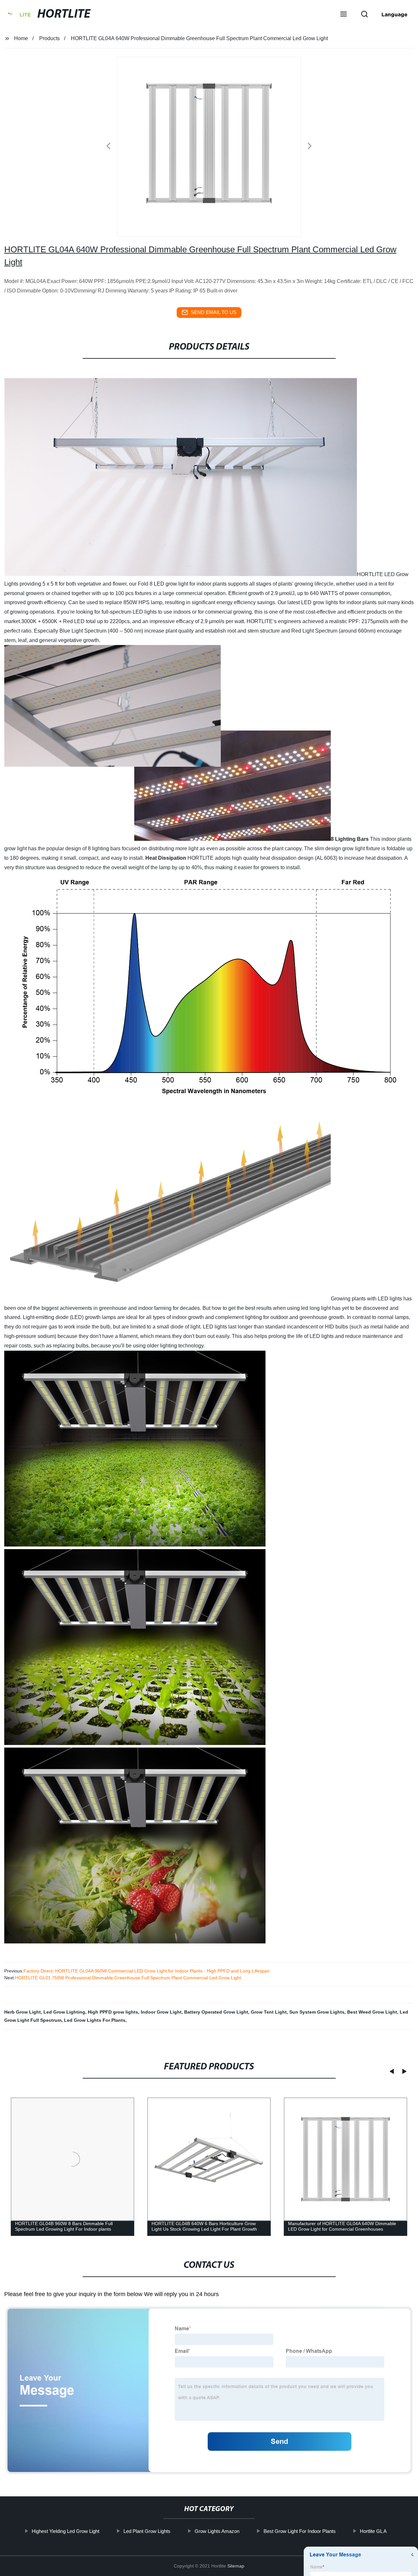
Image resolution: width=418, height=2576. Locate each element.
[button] (344, 15)
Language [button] (394, 14)
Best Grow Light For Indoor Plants (299, 2531)
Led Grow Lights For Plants (95, 2020)
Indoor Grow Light (161, 2012)
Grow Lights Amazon (217, 2531)
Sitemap (236, 2566)
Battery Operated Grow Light (216, 2012)
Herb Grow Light (23, 2012)
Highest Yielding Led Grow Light (65, 2531)
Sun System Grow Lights (317, 2012)
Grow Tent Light (269, 2012)
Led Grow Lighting (64, 2012)
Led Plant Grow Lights (147, 2531)
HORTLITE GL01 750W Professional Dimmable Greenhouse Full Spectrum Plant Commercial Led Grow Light (128, 1978)
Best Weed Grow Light (372, 2012)
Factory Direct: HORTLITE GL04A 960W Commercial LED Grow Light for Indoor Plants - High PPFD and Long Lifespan (146, 1971)
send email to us (214, 312)
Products (49, 38)
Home (21, 38)
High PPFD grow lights (113, 2012)
